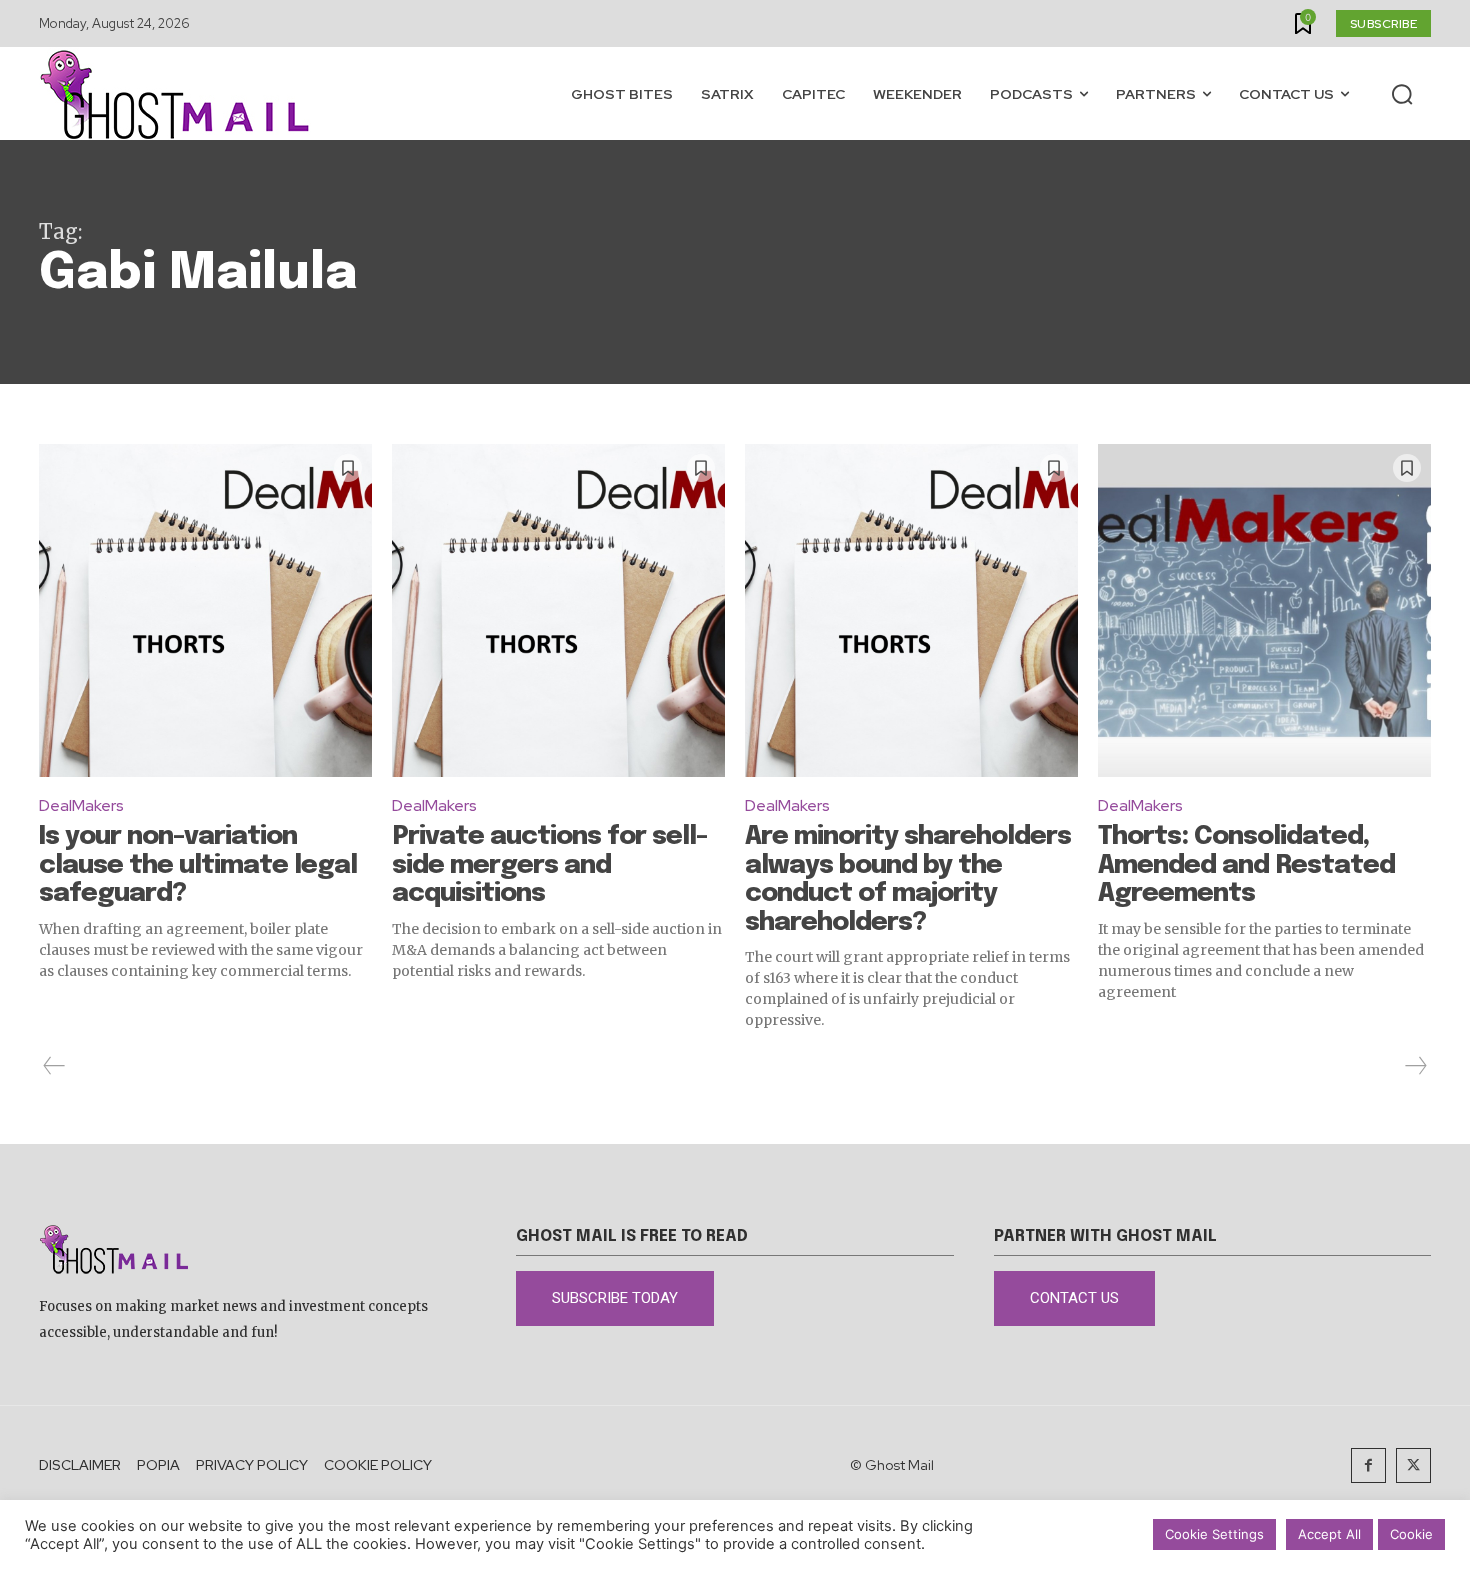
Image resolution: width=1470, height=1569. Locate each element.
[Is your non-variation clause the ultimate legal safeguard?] (205, 610)
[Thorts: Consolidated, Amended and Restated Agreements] (1264, 610)
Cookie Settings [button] (1214, 1534)
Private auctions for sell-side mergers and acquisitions (549, 865)
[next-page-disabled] (1415, 1066)
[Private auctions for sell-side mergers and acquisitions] (558, 610)
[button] (1402, 94)
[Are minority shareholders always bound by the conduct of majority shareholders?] (911, 610)
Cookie (1411, 1534)
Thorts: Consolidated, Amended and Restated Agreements (1246, 865)
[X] (1413, 1465)
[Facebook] (1368, 1465)
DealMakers (81, 805)
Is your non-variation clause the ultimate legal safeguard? (198, 865)
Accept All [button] (1329, 1534)
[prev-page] (54, 1066)
